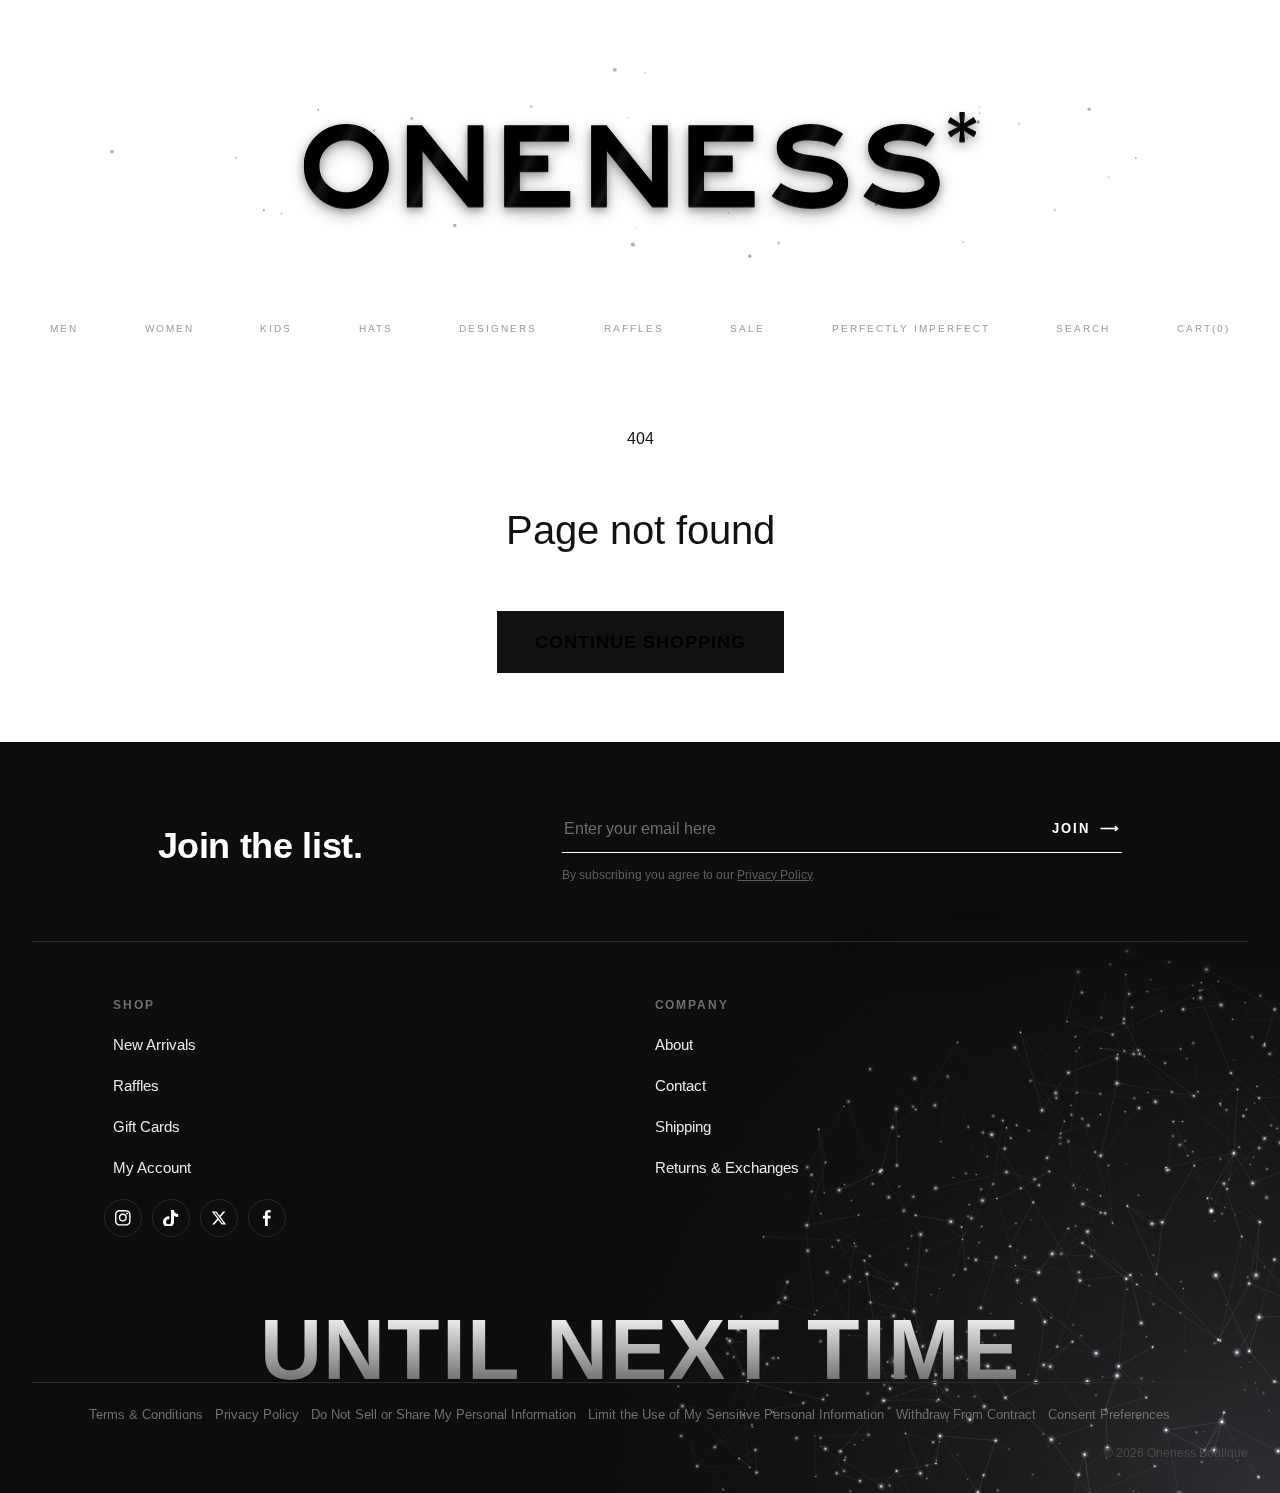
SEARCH (1083, 328)
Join (1086, 828)
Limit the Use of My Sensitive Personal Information (736, 1414)
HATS (376, 328)
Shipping (683, 1127)
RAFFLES (634, 328)
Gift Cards (146, 1127)
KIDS (276, 328)
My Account (152, 1168)
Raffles (136, 1086)
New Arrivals (154, 1045)
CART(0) (1203, 328)
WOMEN (169, 328)
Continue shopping (640, 642)
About (674, 1045)
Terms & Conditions (146, 1414)
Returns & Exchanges (727, 1168)
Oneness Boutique (1197, 1453)
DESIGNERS (498, 328)
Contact (680, 1086)
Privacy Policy (774, 875)
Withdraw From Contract (966, 1414)
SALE (747, 328)
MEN (64, 328)
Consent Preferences (1109, 1414)
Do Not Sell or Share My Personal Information (443, 1414)
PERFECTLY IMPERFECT (911, 328)
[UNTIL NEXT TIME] (913, 1349)
